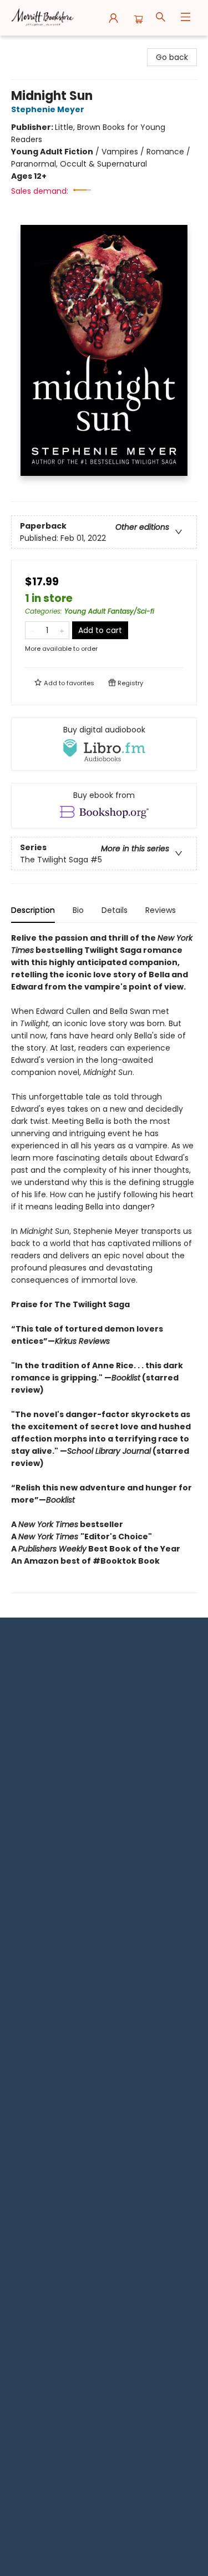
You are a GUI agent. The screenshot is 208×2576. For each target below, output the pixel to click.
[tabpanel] (104, 1262)
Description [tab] (33, 910)
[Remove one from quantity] (32, 630)
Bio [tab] (78, 910)
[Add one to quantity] (62, 630)
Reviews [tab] (161, 910)
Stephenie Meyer (48, 109)
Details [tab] (115, 910)
